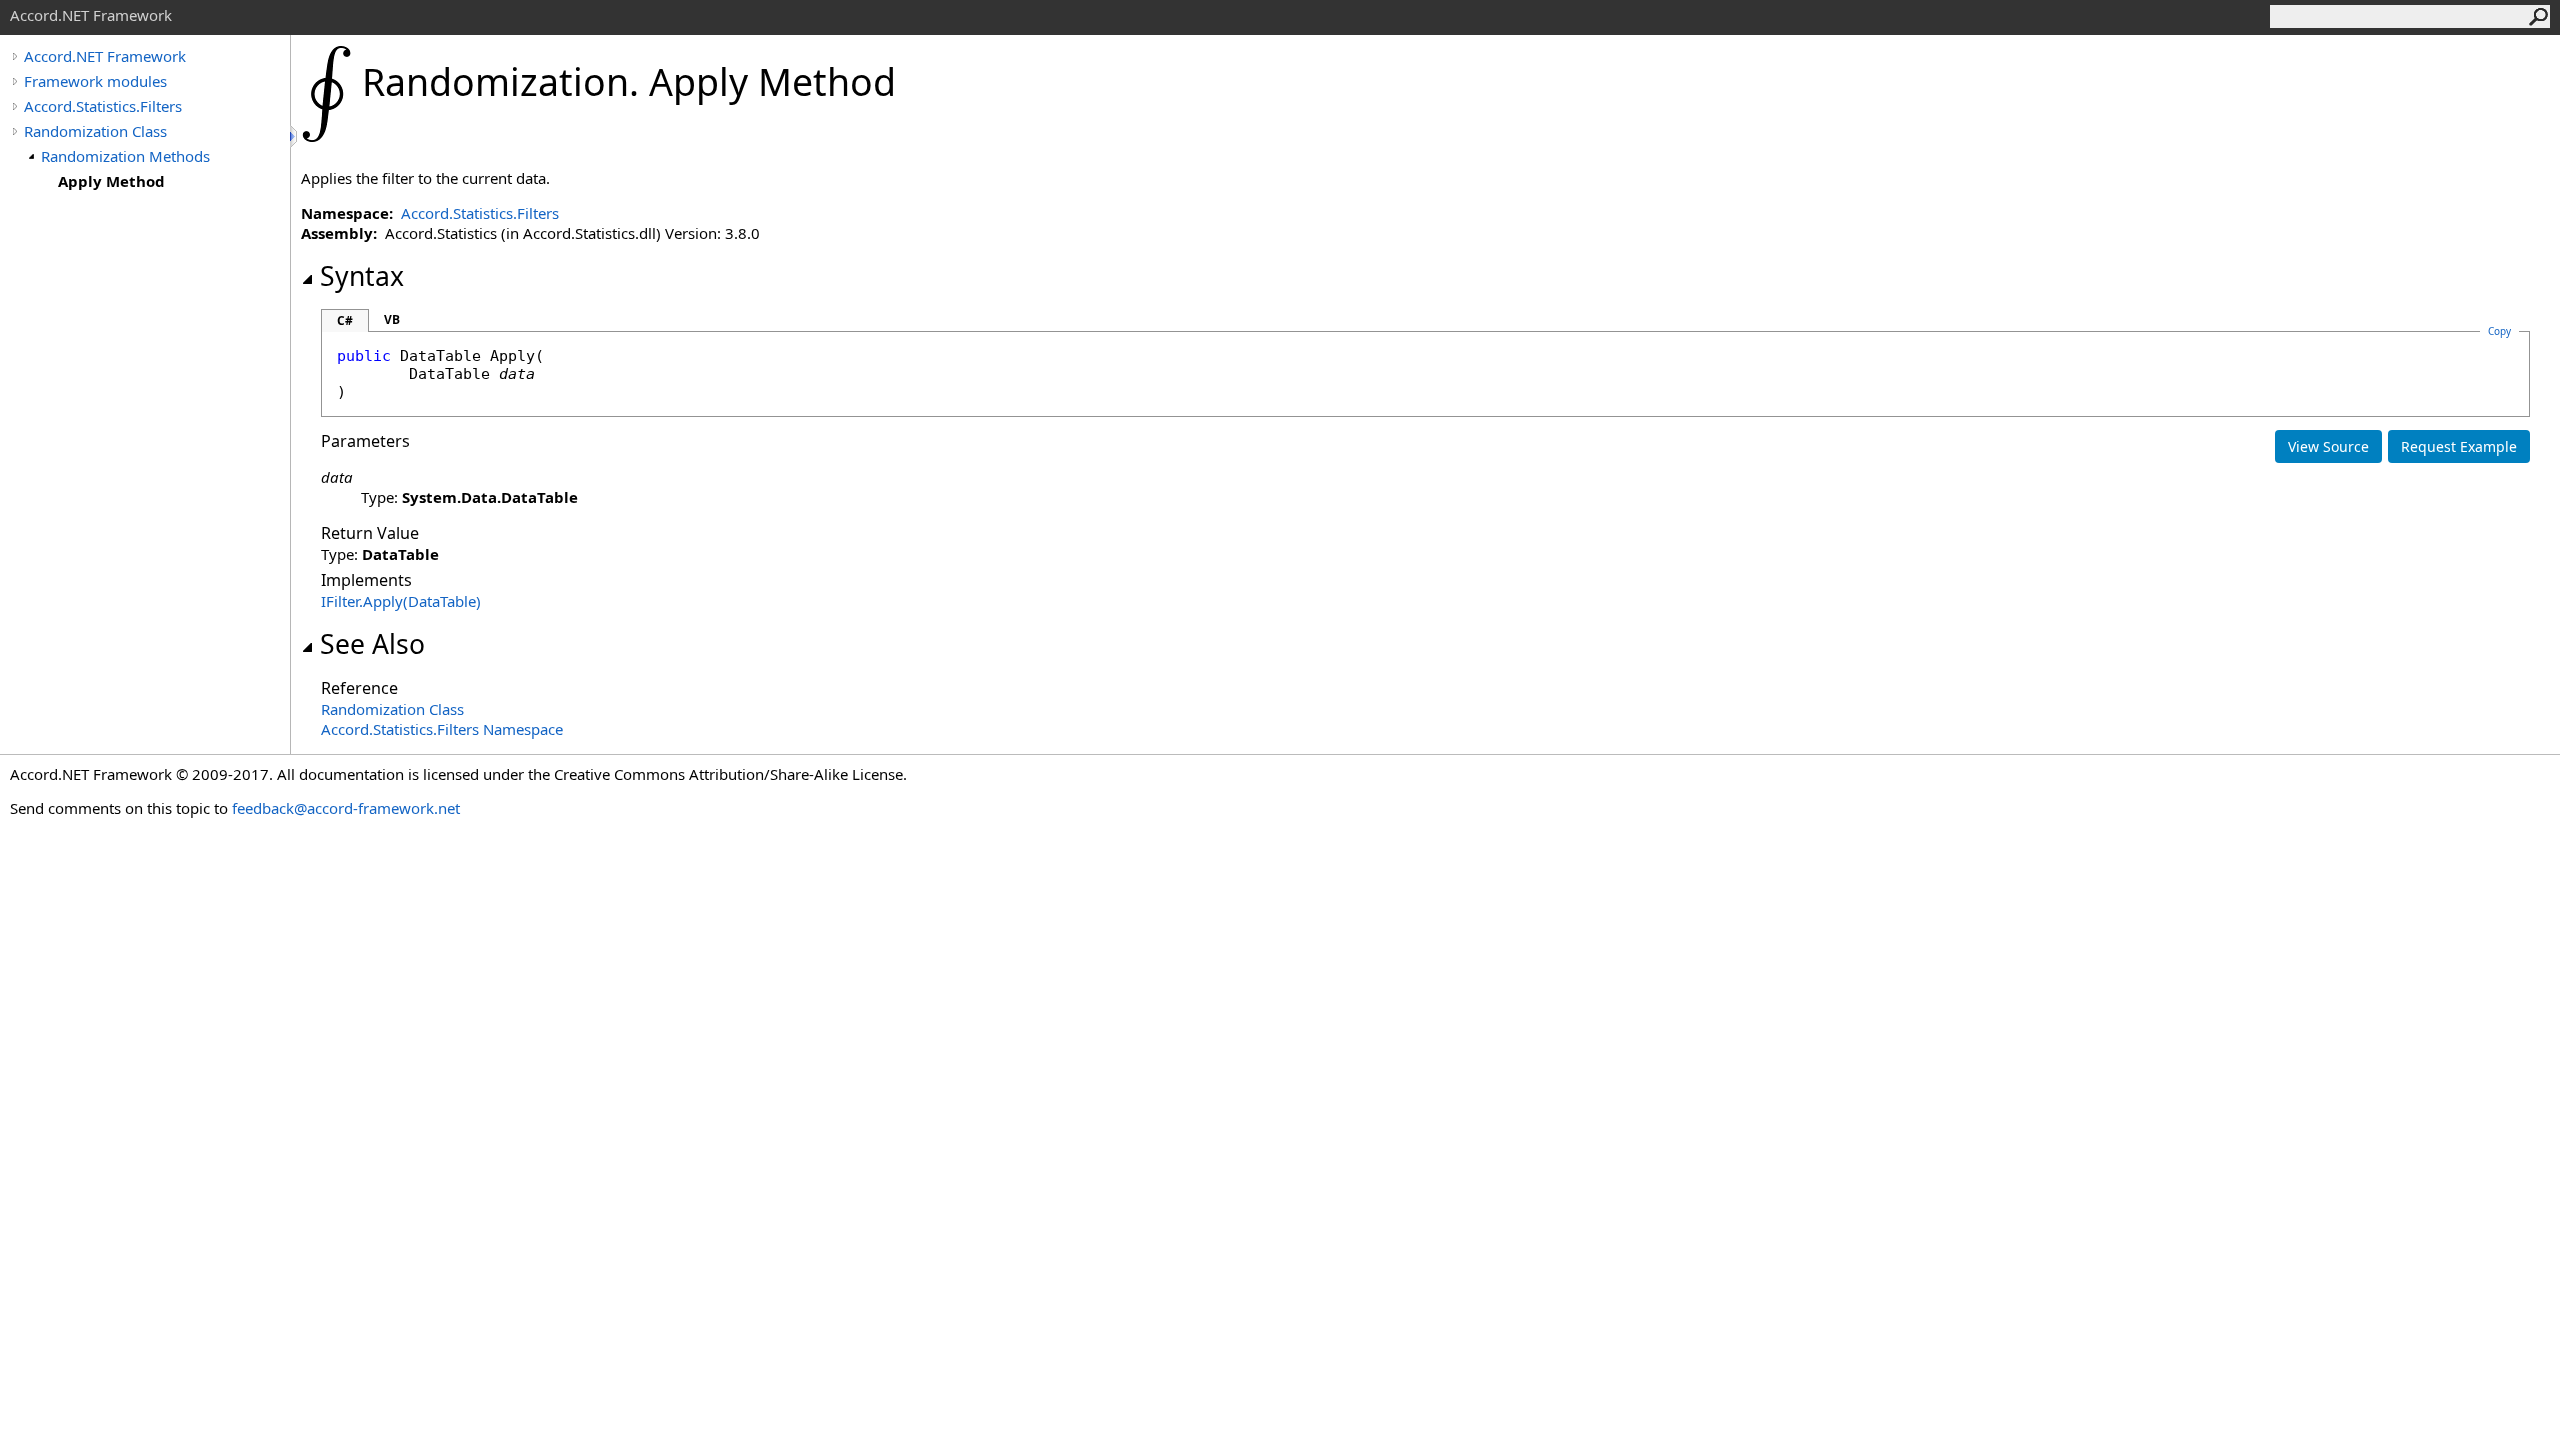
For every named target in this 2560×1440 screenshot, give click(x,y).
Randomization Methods (125, 156)
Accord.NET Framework (105, 56)
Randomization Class (95, 131)
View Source (2328, 446)
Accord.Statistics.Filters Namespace (442, 729)
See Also (372, 644)
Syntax (362, 276)
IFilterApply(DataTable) (401, 601)
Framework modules (95, 81)
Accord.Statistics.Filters (103, 106)
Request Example (2459, 446)
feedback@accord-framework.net (346, 808)
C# (345, 320)
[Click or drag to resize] (295, 136)
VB (392, 319)
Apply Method (111, 181)
